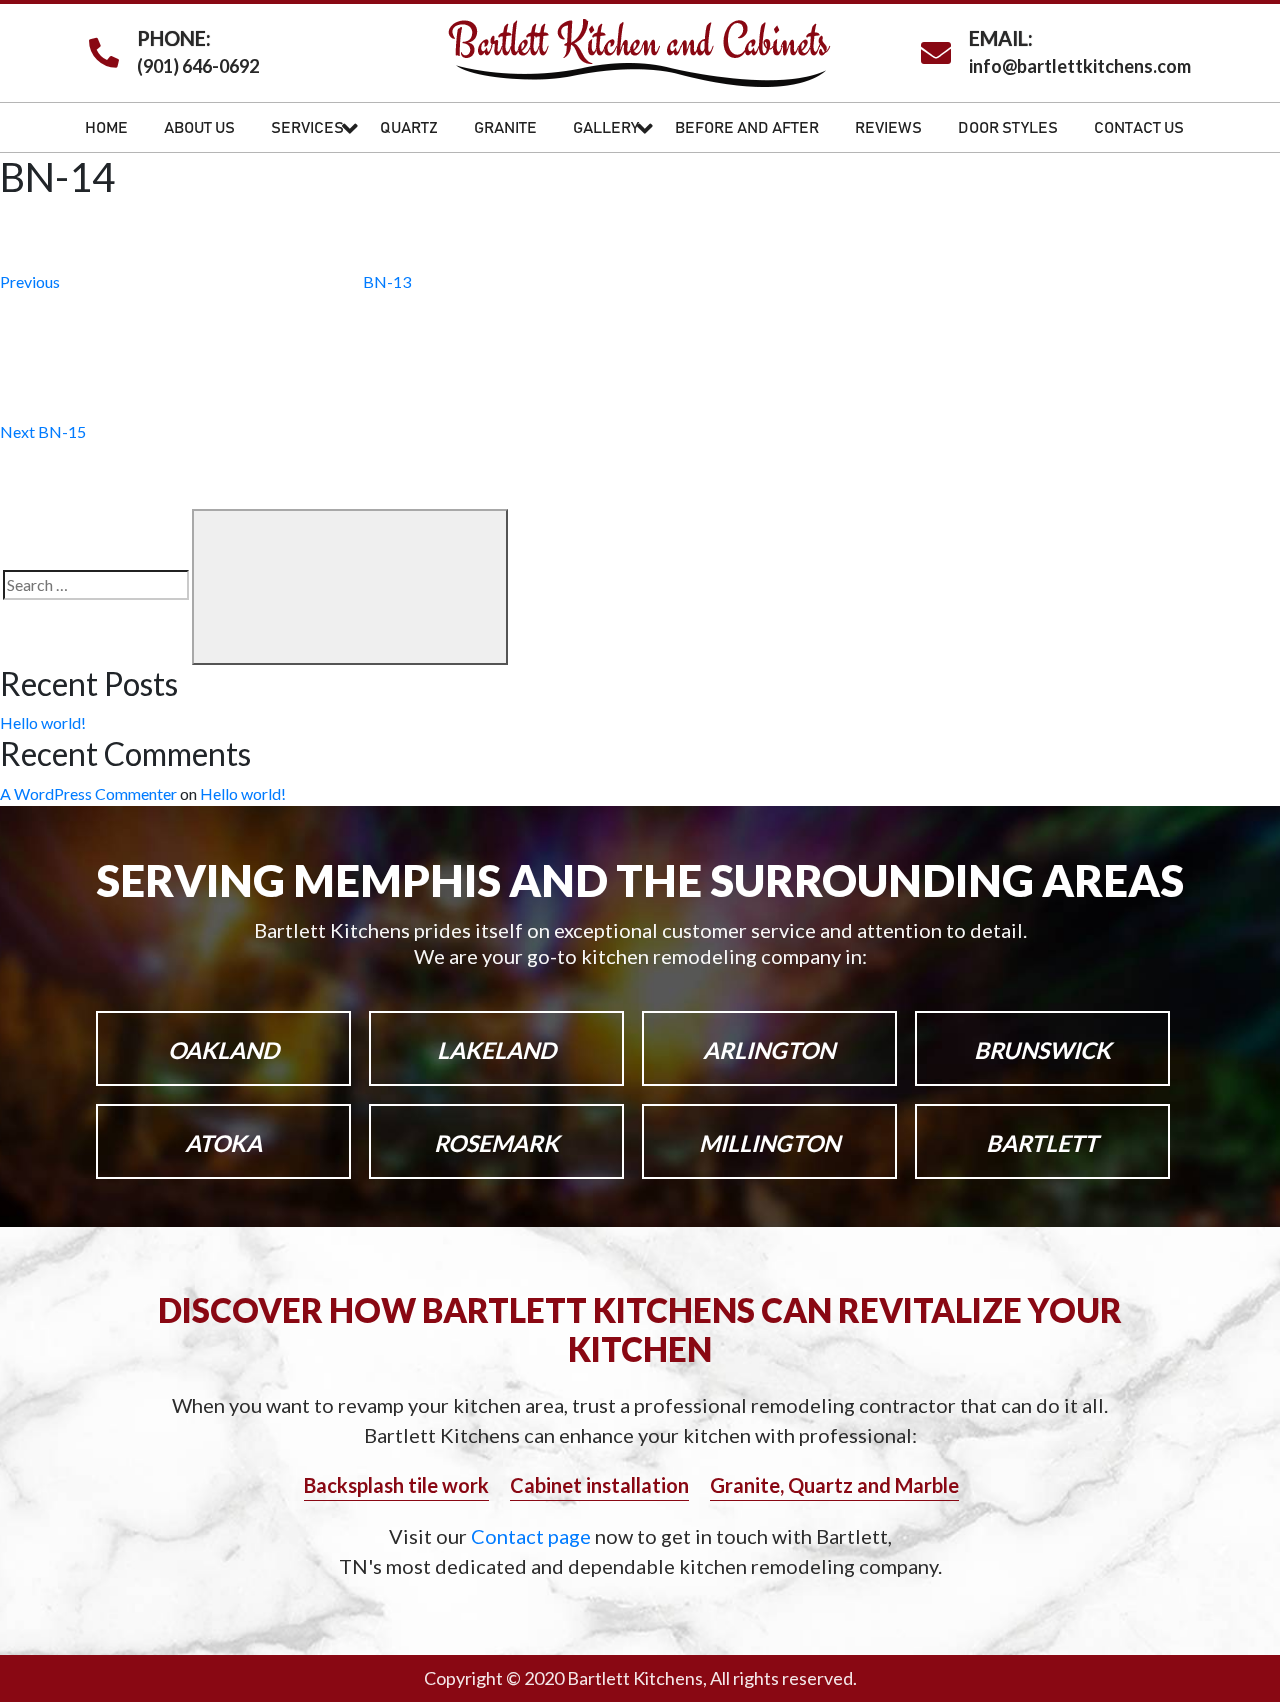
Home (106, 128)
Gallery (606, 128)
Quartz (409, 128)
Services (307, 128)
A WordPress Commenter (88, 793)
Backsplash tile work (396, 1485)
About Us (199, 128)
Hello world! (43, 722)
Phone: (174, 38)
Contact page (533, 1536)
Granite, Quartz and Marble (834, 1485)
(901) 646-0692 (198, 66)
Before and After (747, 128)
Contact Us (1139, 128)
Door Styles (1008, 128)
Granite (505, 128)
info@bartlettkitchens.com (1080, 66)
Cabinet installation (599, 1485)
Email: (1001, 38)
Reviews (888, 128)
